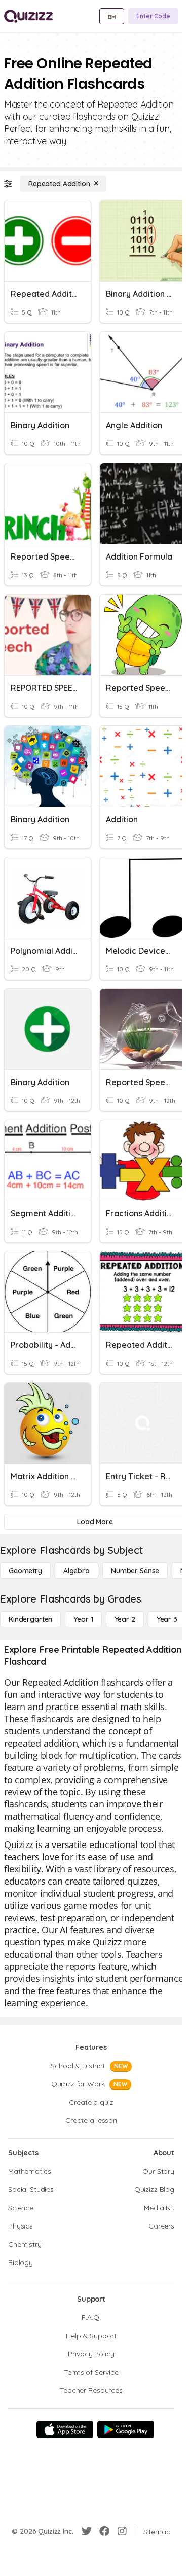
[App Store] (65, 2429)
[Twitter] (87, 2531)
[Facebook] (104, 2531)
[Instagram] (122, 2531)
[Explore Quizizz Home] (28, 16)
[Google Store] (126, 2429)
